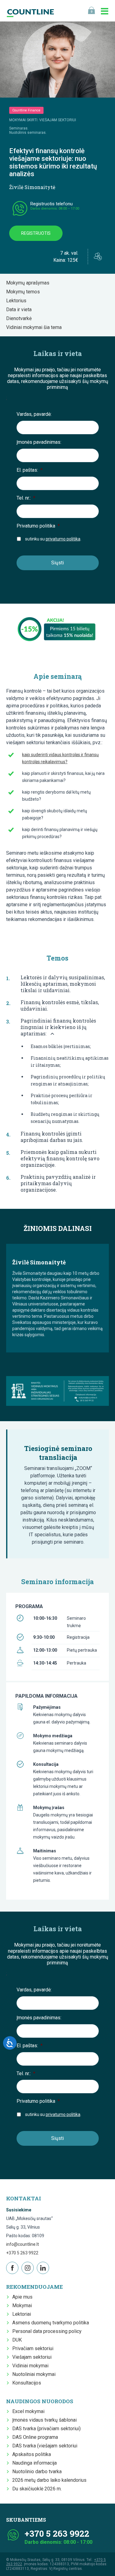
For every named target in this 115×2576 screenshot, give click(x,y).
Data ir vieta (21, 309)
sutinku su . (53, 539)
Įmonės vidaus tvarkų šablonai (44, 2420)
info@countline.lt (23, 2244)
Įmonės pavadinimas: (39, 442)
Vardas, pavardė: (34, 414)
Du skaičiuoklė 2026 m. (37, 2489)
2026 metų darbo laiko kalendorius (49, 2480)
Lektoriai (22, 2314)
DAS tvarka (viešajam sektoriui (45, 2446)
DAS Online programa (35, 2437)
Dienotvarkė (21, 318)
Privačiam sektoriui (33, 2348)
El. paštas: (30, 470)
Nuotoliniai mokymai (34, 2374)
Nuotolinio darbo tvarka (37, 2472)
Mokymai (22, 2305)
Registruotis (36, 233)
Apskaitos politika (32, 2454)
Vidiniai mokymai (30, 2366)
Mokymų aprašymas (30, 283)
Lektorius (18, 301)
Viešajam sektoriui (32, 2357)
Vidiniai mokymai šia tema (36, 327)
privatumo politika (63, 539)
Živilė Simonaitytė (32, 187)
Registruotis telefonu (52, 204)
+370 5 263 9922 (22, 2253)
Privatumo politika (38, 526)
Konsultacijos (27, 2383)
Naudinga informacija (34, 2463)
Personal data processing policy (47, 2331)
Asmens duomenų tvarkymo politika (51, 2323)
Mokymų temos (25, 292)
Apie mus (22, 2297)
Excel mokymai (28, 2411)
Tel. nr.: (26, 498)
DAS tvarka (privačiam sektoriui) (46, 2429)
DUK (17, 2340)
